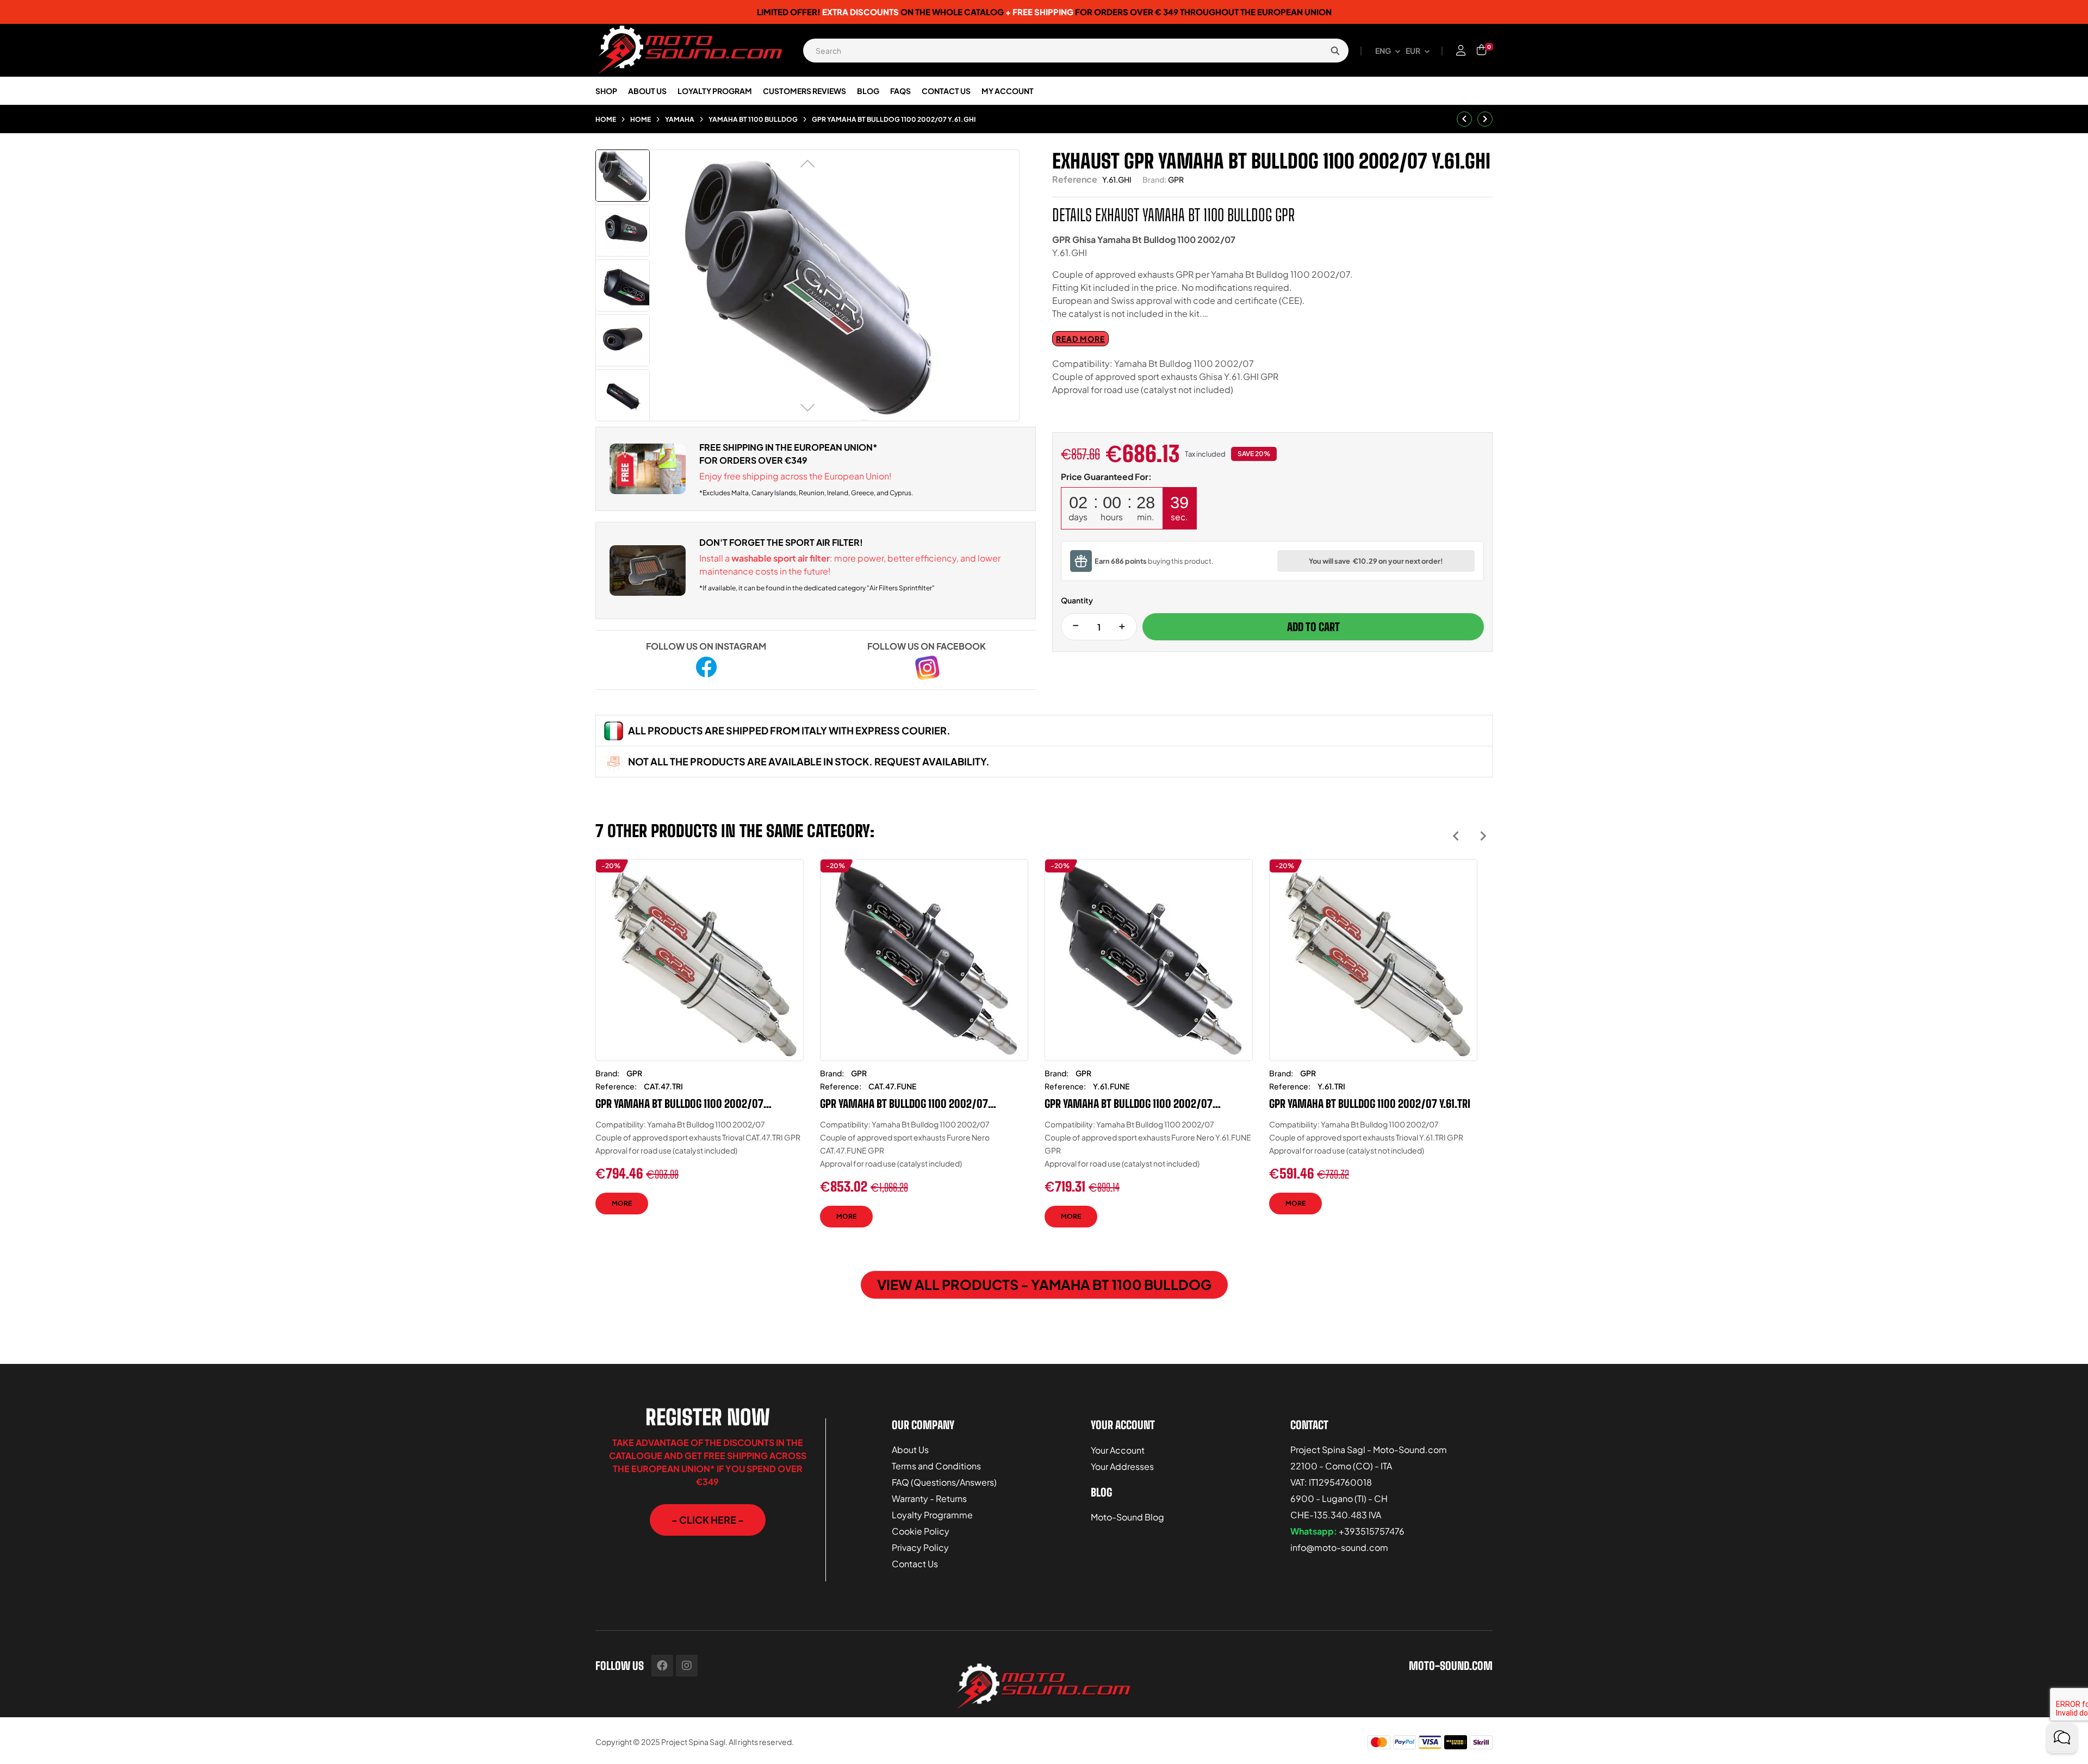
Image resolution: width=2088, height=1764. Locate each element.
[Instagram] (687, 1666)
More (622, 1203)
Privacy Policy (920, 1547)
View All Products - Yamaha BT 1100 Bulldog (1044, 1285)
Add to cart (1313, 627)
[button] (708, 1520)
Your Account (1118, 1450)
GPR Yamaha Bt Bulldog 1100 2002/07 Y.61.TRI (1370, 1104)
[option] (700, 1045)
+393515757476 (1372, 1531)
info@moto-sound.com (1339, 1547)
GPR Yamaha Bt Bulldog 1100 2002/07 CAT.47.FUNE (904, 1104)
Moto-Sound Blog (1127, 1517)
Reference (1075, 179)
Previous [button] (1456, 836)
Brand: (1154, 179)
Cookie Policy (921, 1531)
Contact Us (915, 1564)
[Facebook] (662, 1666)
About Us (910, 1450)
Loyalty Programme (932, 1515)
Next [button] (1483, 836)
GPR (1176, 179)
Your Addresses (1122, 1466)
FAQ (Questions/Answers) (944, 1482)
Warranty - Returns (929, 1498)
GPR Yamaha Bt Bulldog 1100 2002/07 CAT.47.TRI (679, 1104)
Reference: (616, 1086)
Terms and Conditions (936, 1466)
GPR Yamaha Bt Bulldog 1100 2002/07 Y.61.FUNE (1129, 1104)
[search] (1335, 51)
